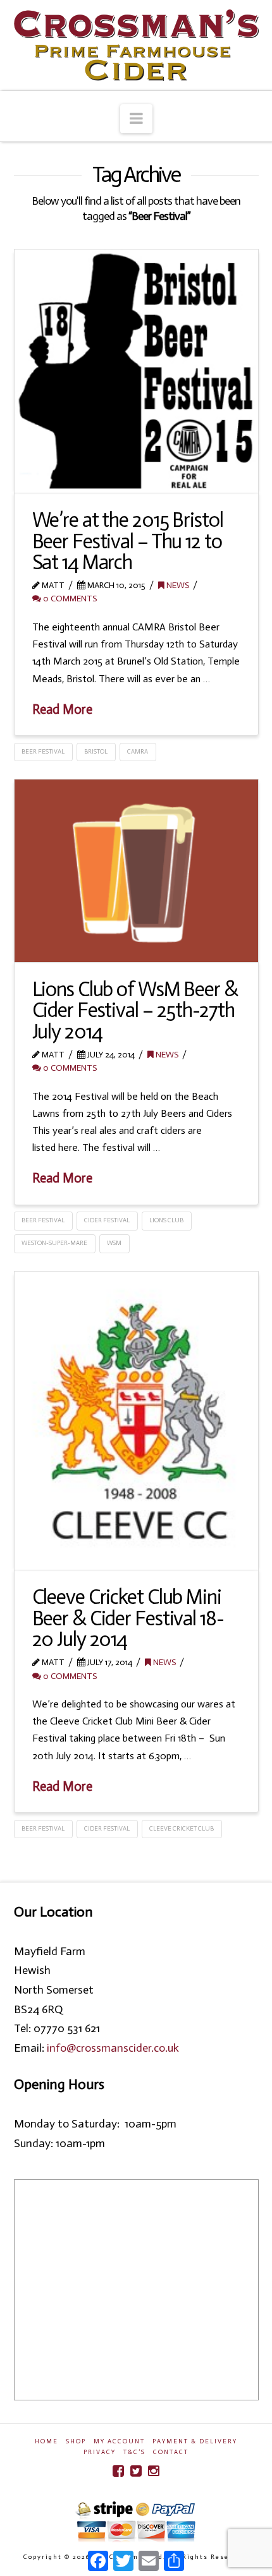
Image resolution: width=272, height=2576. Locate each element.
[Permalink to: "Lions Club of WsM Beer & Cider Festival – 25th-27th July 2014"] (136, 871)
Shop (76, 2441)
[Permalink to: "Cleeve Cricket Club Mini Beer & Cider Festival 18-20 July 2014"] (136, 1421)
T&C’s (134, 2452)
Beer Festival (43, 752)
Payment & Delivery (195, 2441)
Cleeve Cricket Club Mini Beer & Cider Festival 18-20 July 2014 (128, 1618)
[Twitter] (136, 2471)
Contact (171, 2452)
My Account (119, 2441)
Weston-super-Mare (54, 1243)
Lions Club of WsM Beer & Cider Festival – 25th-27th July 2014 (135, 1010)
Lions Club (166, 1220)
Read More (62, 709)
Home (46, 2441)
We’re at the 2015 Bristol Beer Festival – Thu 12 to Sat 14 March (128, 541)
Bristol (96, 752)
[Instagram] (154, 2471)
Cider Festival (107, 1220)
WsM (114, 1243)
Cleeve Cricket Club (182, 1829)
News (177, 585)
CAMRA (138, 752)
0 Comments (69, 599)
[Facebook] (118, 2471)
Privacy (100, 2452)
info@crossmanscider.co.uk (113, 2048)
